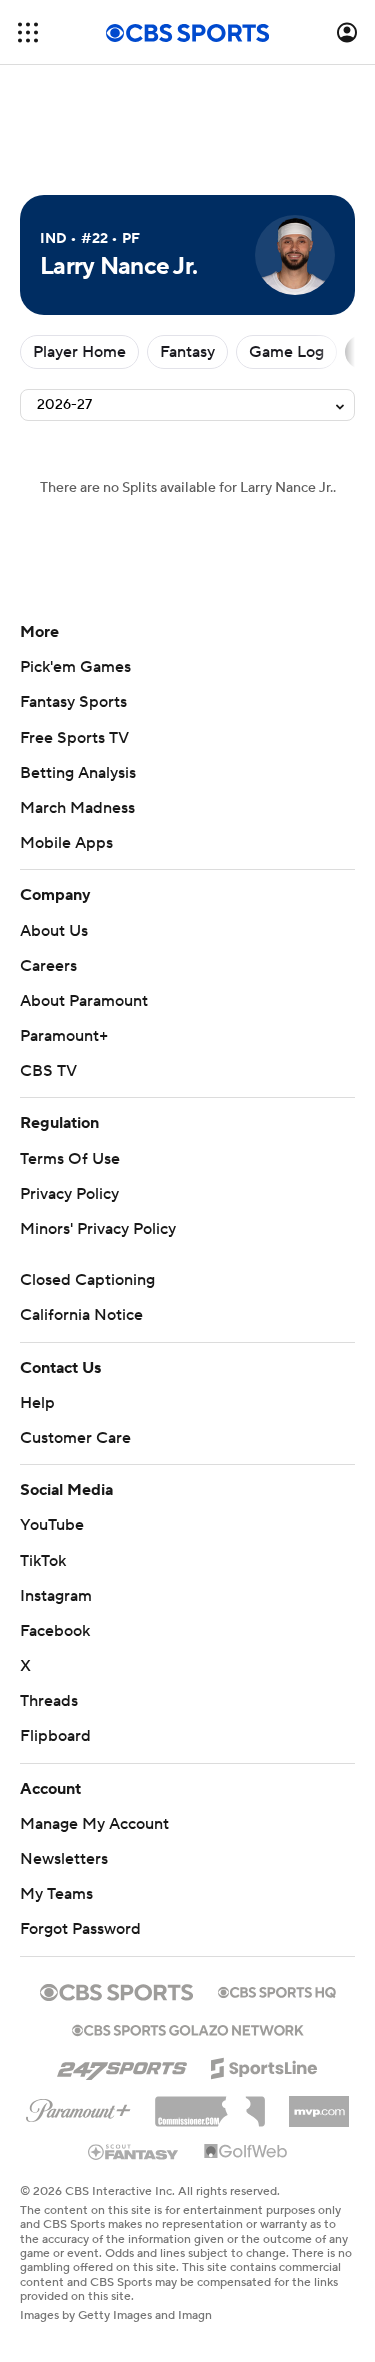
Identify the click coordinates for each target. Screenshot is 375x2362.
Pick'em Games (75, 667)
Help (37, 1403)
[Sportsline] (264, 2065)
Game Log (286, 352)
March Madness (77, 808)
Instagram (56, 1596)
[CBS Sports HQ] (277, 1990)
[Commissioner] (210, 2104)
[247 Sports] (122, 2065)
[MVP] (319, 2104)
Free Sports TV (74, 738)
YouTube (52, 1525)
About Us (54, 931)
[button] (28, 32)
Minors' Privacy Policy (98, 1229)
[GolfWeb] (246, 2152)
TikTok (43, 1561)
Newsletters (64, 1859)
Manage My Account (94, 1824)
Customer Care (75, 1438)
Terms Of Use (70, 1159)
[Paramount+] (78, 2107)
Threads (49, 1701)
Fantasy (187, 352)
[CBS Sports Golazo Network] (188, 2028)
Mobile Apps (66, 843)
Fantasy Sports (73, 702)
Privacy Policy (69, 1194)
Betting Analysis (78, 773)
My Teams (56, 1894)
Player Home (79, 352)
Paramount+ (64, 1036)
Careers (48, 966)
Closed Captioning (87, 1280)
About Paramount (84, 1001)
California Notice (81, 1315)
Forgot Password (80, 1929)
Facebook (55, 1631)
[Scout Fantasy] (134, 2151)
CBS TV (48, 1071)
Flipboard (55, 1736)
